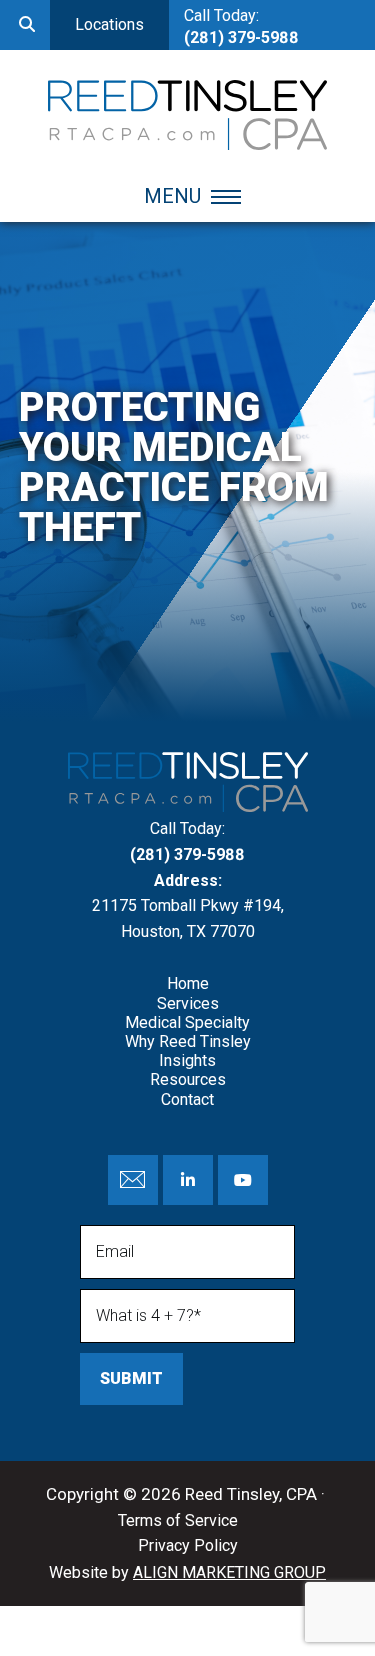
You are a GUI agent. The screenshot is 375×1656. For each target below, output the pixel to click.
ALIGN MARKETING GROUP (229, 1572)
